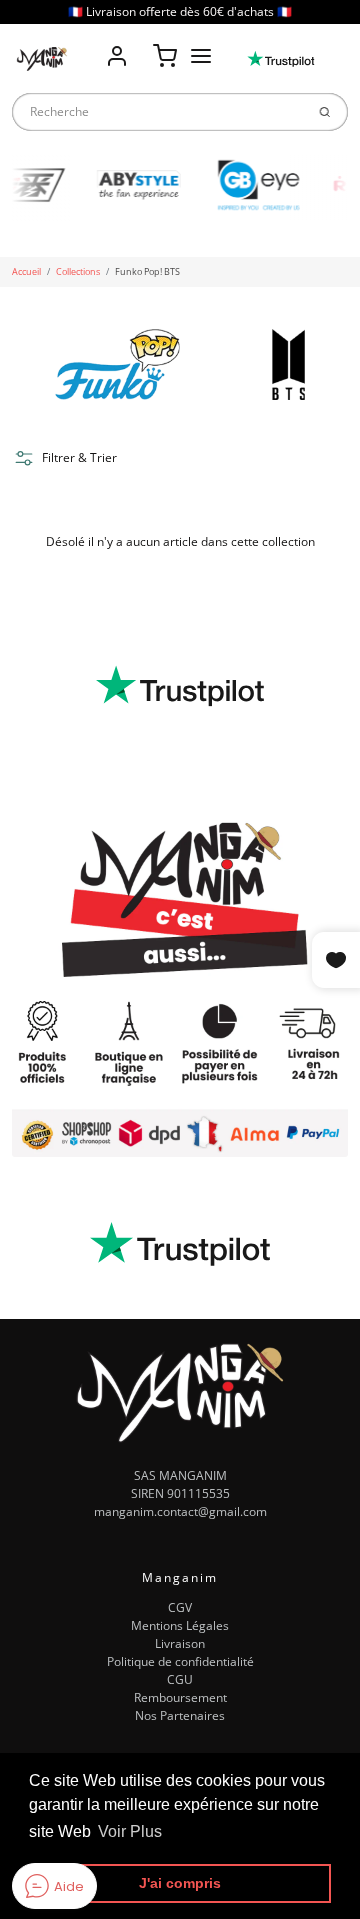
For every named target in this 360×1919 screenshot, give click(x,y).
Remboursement (180, 1697)
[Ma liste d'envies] (141, 42)
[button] (64, 458)
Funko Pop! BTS (147, 271)
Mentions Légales (180, 1625)
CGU (180, 1679)
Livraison (180, 1643)
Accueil (26, 271)
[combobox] (158, 112)
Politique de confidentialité (180, 1661)
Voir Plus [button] (130, 1831)
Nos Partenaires (180, 1715)
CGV (180, 1607)
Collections (78, 271)
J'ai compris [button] (180, 1883)
